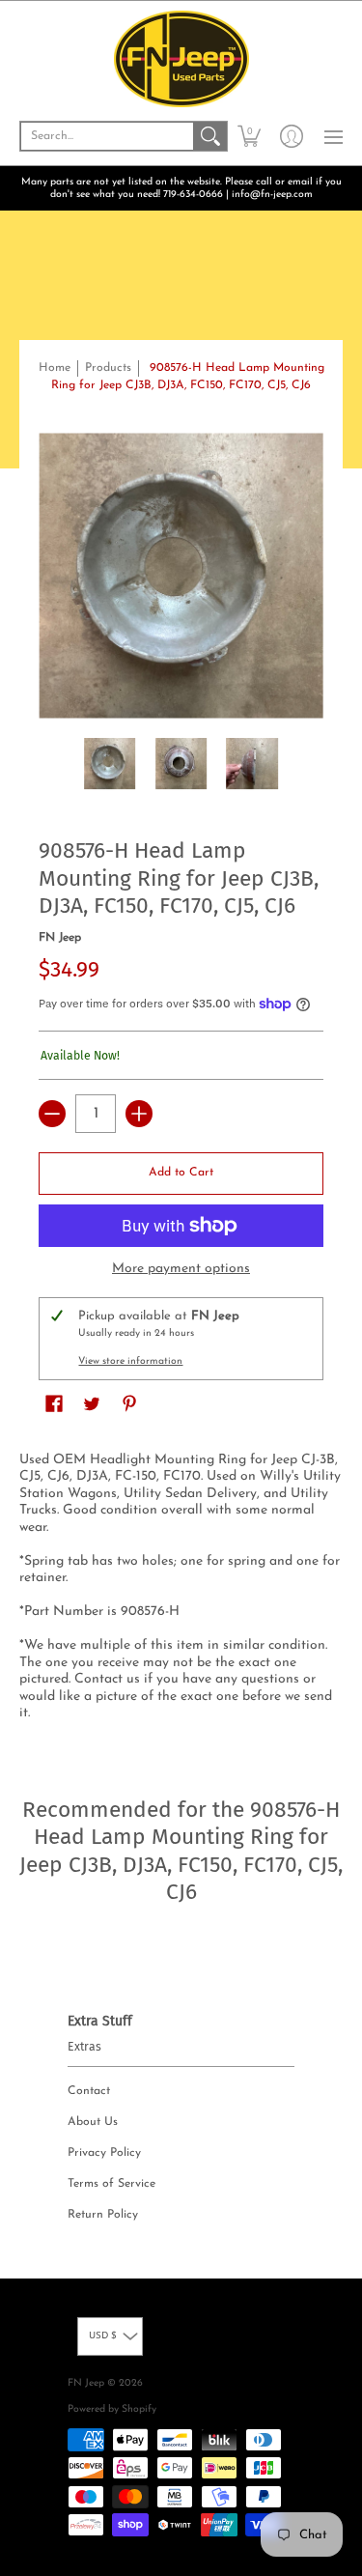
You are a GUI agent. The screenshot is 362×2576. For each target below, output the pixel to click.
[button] (249, 136)
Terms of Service (111, 2184)
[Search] (210, 136)
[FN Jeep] (181, 59)
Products (108, 368)
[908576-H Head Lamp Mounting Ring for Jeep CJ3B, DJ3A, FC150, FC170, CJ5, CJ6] (110, 764)
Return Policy (103, 2215)
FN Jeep (60, 938)
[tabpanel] (181, 1591)
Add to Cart (181, 1173)
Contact (89, 2091)
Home (55, 368)
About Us (93, 2122)
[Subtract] (52, 1114)
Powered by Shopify (112, 2409)
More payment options (181, 1269)
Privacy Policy (104, 2153)
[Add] (139, 1114)
